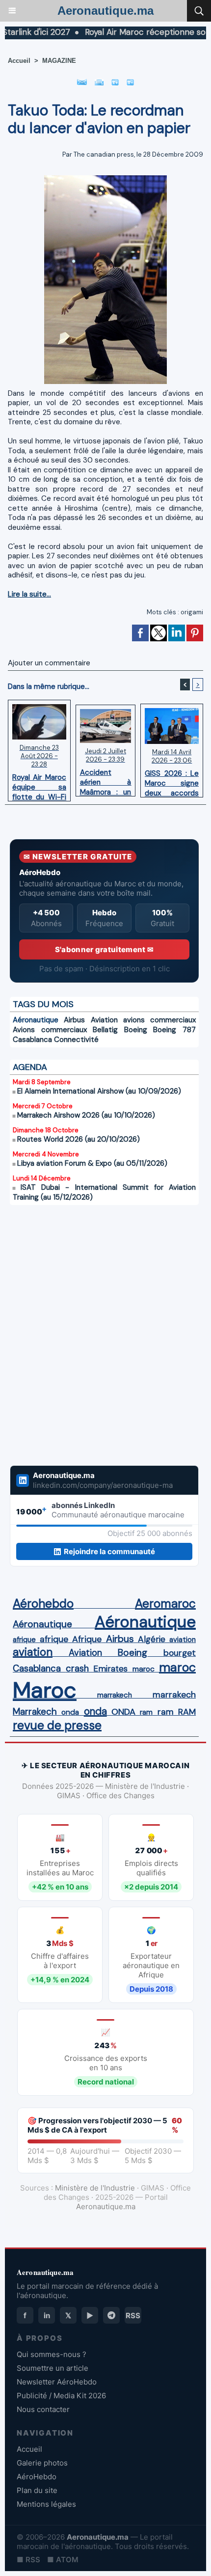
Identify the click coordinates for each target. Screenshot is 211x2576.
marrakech (115, 1695)
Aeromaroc (165, 1604)
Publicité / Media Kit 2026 (61, 2396)
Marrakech (35, 1712)
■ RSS (28, 2560)
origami (192, 612)
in (47, 2316)
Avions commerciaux (50, 1030)
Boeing (136, 1030)
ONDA (123, 1712)
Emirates (110, 1669)
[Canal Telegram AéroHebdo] (111, 2315)
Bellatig (105, 1030)
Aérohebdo (43, 1604)
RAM (187, 1712)
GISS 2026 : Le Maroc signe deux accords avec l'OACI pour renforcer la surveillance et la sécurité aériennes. (172, 781)
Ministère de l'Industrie (95, 2188)
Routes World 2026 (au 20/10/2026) (79, 1139)
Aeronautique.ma (105, 11)
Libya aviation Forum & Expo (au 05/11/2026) (92, 1163)
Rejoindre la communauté (109, 1551)
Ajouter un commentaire (49, 663)
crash (77, 1669)
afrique (24, 1640)
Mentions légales (46, 2504)
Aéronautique (36, 1020)
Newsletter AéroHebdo (57, 2382)
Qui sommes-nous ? (52, 2354)
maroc (144, 1669)
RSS (133, 2316)
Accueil (19, 61)
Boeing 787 (174, 1030)
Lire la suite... (29, 594)
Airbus (74, 1020)
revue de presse (57, 1726)
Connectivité (76, 1040)
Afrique (87, 1639)
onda (70, 1712)
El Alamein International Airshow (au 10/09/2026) (99, 1091)
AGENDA (30, 1067)
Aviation (104, 1020)
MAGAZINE (59, 61)
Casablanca (32, 1040)
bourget (180, 1653)
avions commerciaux (159, 1020)
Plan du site (37, 2490)
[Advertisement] (94, 1335)
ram (146, 1712)
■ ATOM (63, 2560)
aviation (183, 1640)
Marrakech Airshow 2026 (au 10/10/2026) (86, 1115)
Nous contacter (43, 2409)
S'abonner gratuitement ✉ (104, 949)
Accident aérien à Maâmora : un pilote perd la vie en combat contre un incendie (106, 780)
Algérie (152, 1639)
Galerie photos (42, 2463)
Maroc (45, 1690)
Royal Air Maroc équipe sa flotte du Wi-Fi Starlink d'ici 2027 (39, 785)
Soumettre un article (53, 2368)
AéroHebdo (37, 2477)
